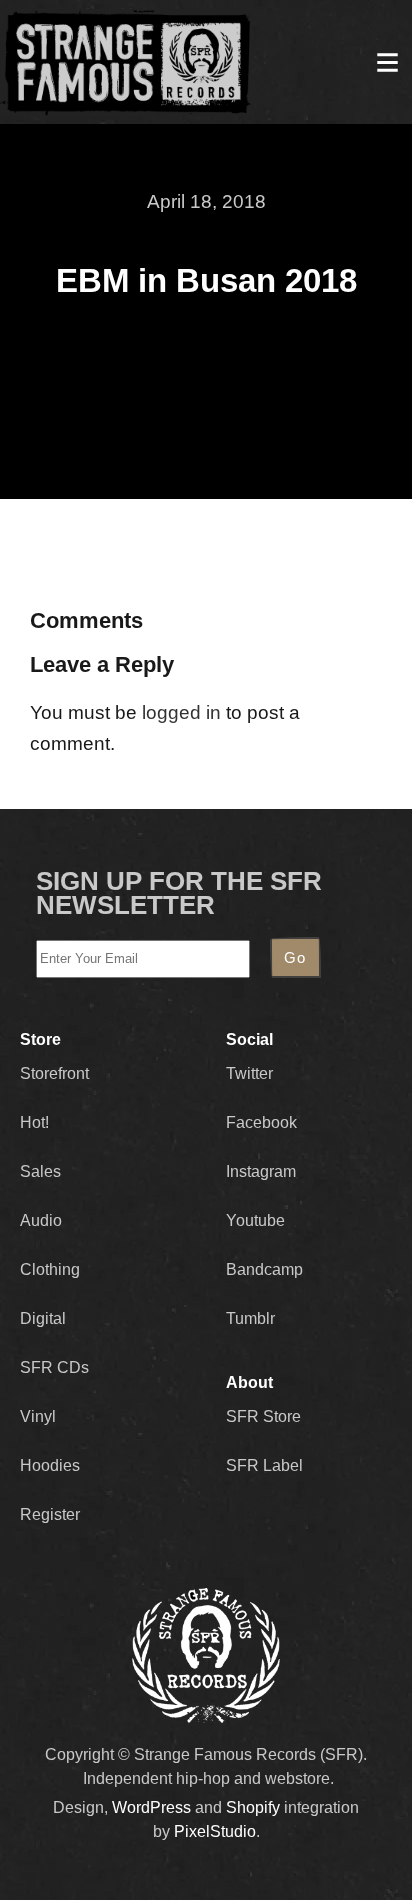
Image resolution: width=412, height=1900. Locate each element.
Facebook (261, 1122)
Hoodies (50, 1465)
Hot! (34, 1122)
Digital (43, 1318)
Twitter (249, 1073)
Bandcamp (264, 1269)
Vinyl (38, 1416)
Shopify (253, 1807)
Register (50, 1514)
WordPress (151, 1807)
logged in (181, 712)
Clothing (50, 1269)
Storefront (54, 1073)
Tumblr (250, 1318)
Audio (41, 1220)
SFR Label (264, 1465)
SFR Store (263, 1416)
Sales (40, 1171)
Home (126, 62)
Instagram (261, 1171)
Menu (387, 62)
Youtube (255, 1220)
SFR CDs (54, 1367)
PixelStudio (215, 1831)
